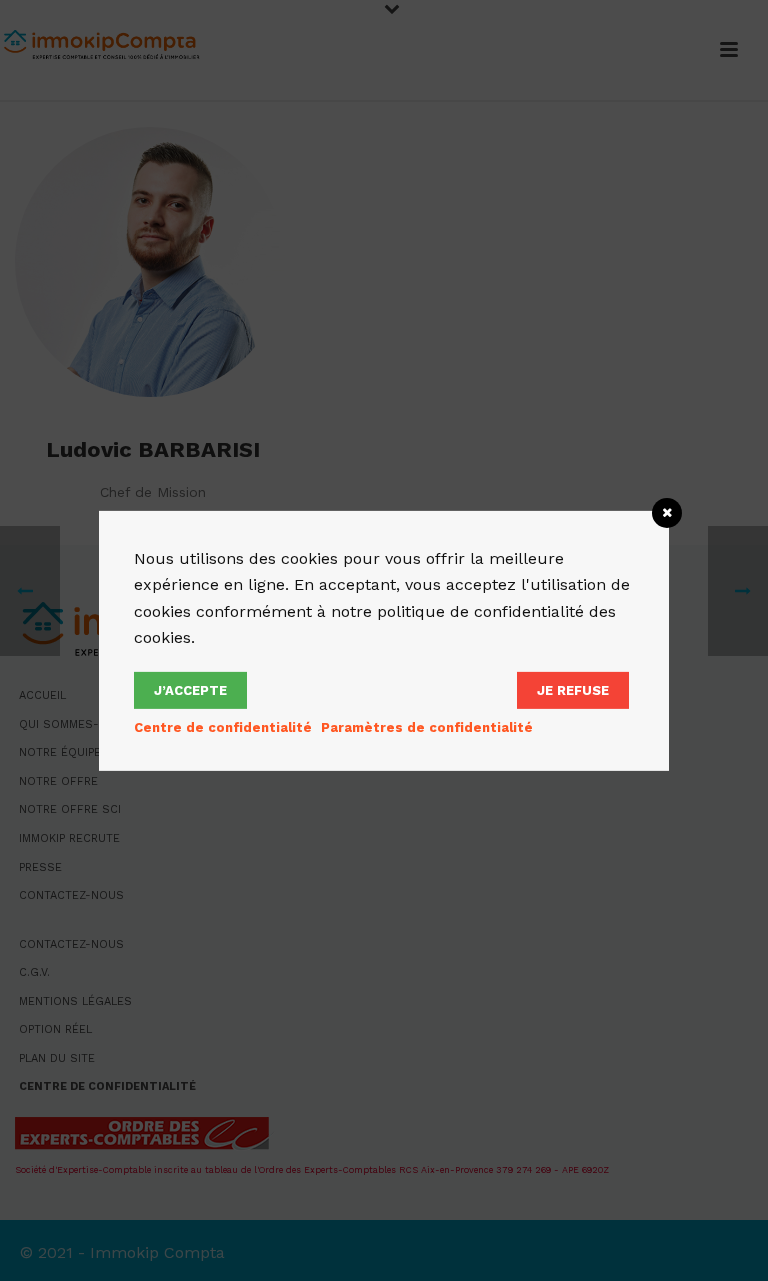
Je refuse (573, 690)
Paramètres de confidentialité (427, 727)
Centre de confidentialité (223, 727)
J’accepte (190, 690)
